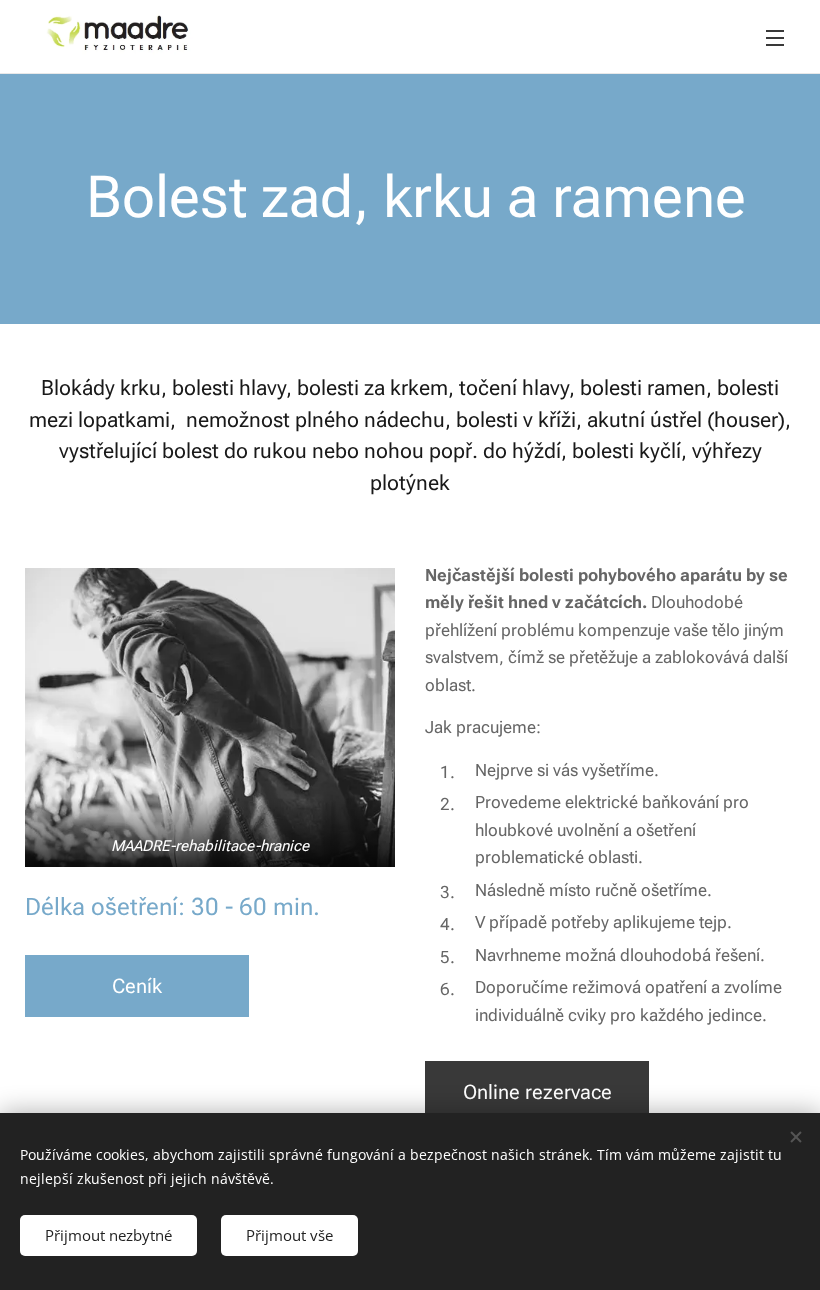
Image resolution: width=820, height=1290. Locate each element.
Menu (775, 37)
